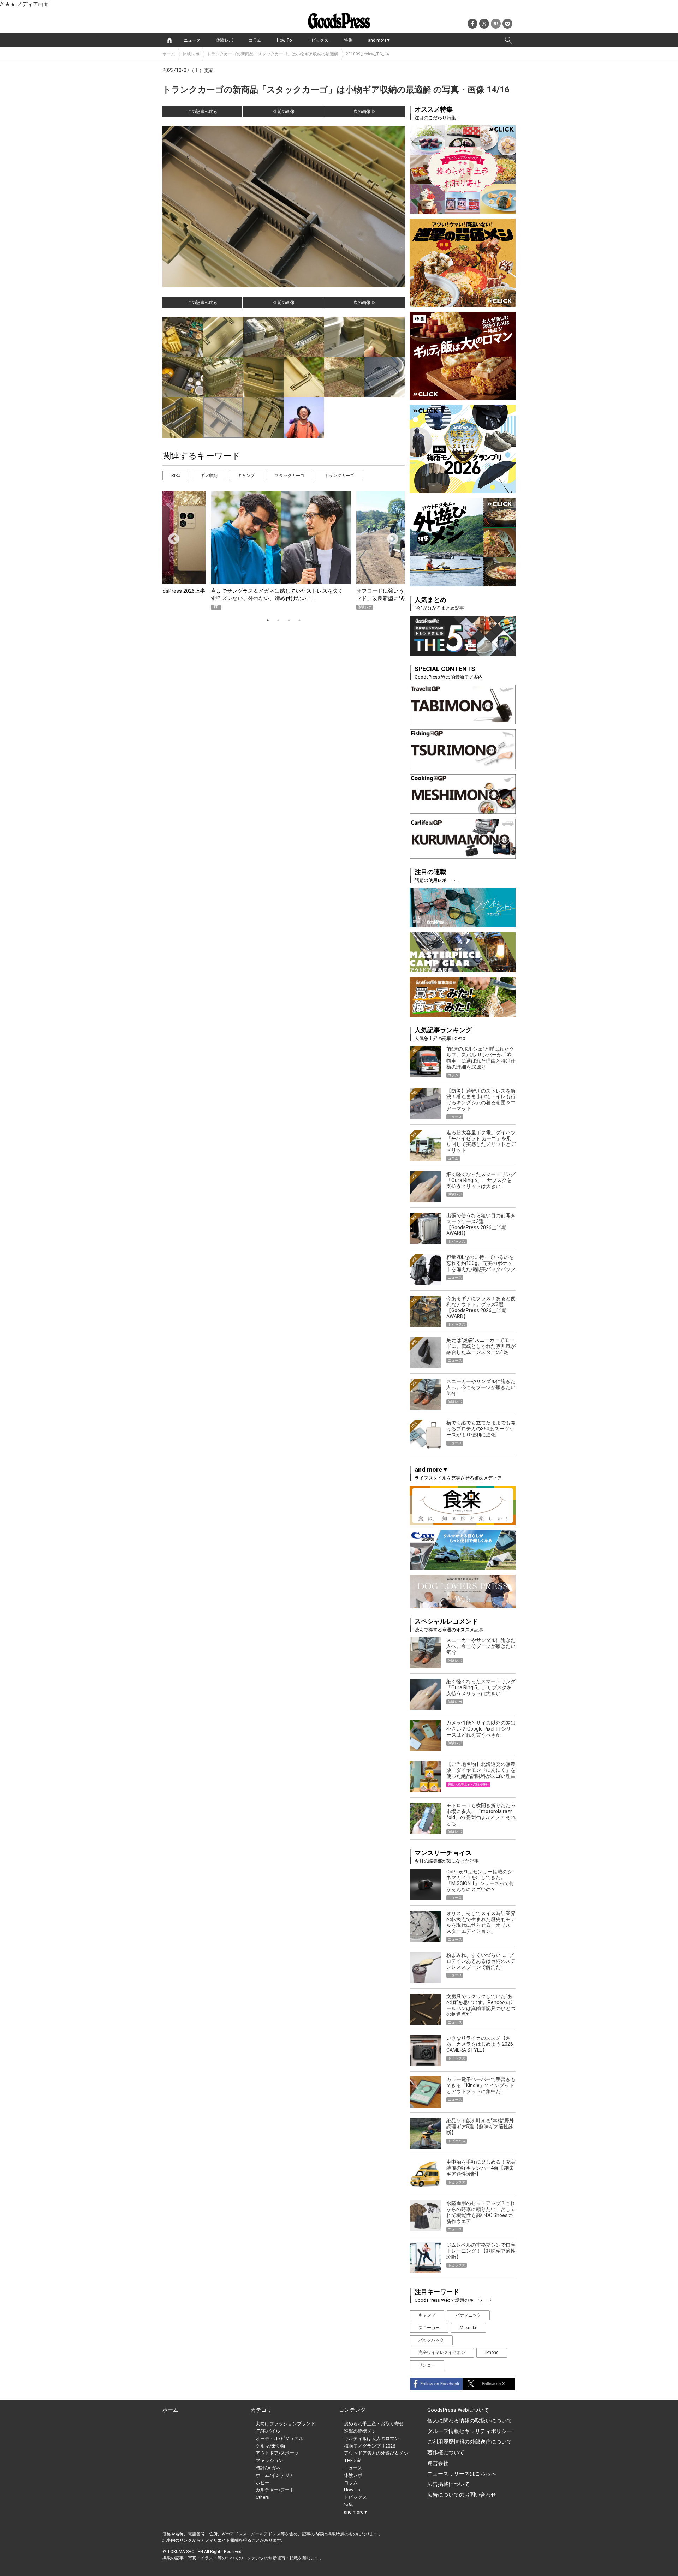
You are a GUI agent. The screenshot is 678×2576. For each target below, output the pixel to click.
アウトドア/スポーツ (277, 2453)
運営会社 (438, 2463)
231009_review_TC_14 (367, 54)
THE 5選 (352, 2460)
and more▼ (379, 40)
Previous (171, 537)
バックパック (431, 2340)
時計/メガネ (268, 2468)
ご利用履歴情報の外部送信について (470, 2442)
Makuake (468, 2328)
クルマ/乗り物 (270, 2446)
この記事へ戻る (202, 112)
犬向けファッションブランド (286, 2424)
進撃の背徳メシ (360, 2431)
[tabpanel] (284, 551)
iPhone (492, 2353)
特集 (348, 40)
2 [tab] (278, 620)
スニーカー (429, 2328)
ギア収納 (209, 476)
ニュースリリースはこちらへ (462, 2474)
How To (284, 40)
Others (262, 2497)
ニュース (192, 40)
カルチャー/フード (275, 2490)
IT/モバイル (268, 2431)
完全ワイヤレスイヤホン (442, 2353)
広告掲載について (448, 2484)
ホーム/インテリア (275, 2475)
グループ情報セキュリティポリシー (470, 2431)
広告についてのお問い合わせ (462, 2495)
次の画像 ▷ (365, 112)
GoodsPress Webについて (458, 2410)
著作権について (446, 2452)
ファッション (269, 2460)
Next (390, 537)
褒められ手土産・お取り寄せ (374, 2424)
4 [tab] (299, 620)
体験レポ (225, 40)
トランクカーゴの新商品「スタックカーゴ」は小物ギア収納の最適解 (273, 54)
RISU (176, 476)
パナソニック (468, 2315)
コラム (255, 40)
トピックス (318, 40)
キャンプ (246, 476)
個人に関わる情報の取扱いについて (470, 2421)
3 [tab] (289, 620)
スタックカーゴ (290, 476)
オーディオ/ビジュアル (279, 2438)
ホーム (169, 54)
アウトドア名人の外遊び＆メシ (376, 2453)
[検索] (509, 40)
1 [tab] (268, 620)
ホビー (263, 2483)
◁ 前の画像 (283, 112)
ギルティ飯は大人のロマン (371, 2438)
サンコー (427, 2365)
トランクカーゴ (339, 476)
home (169, 40)
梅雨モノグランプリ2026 (370, 2446)
